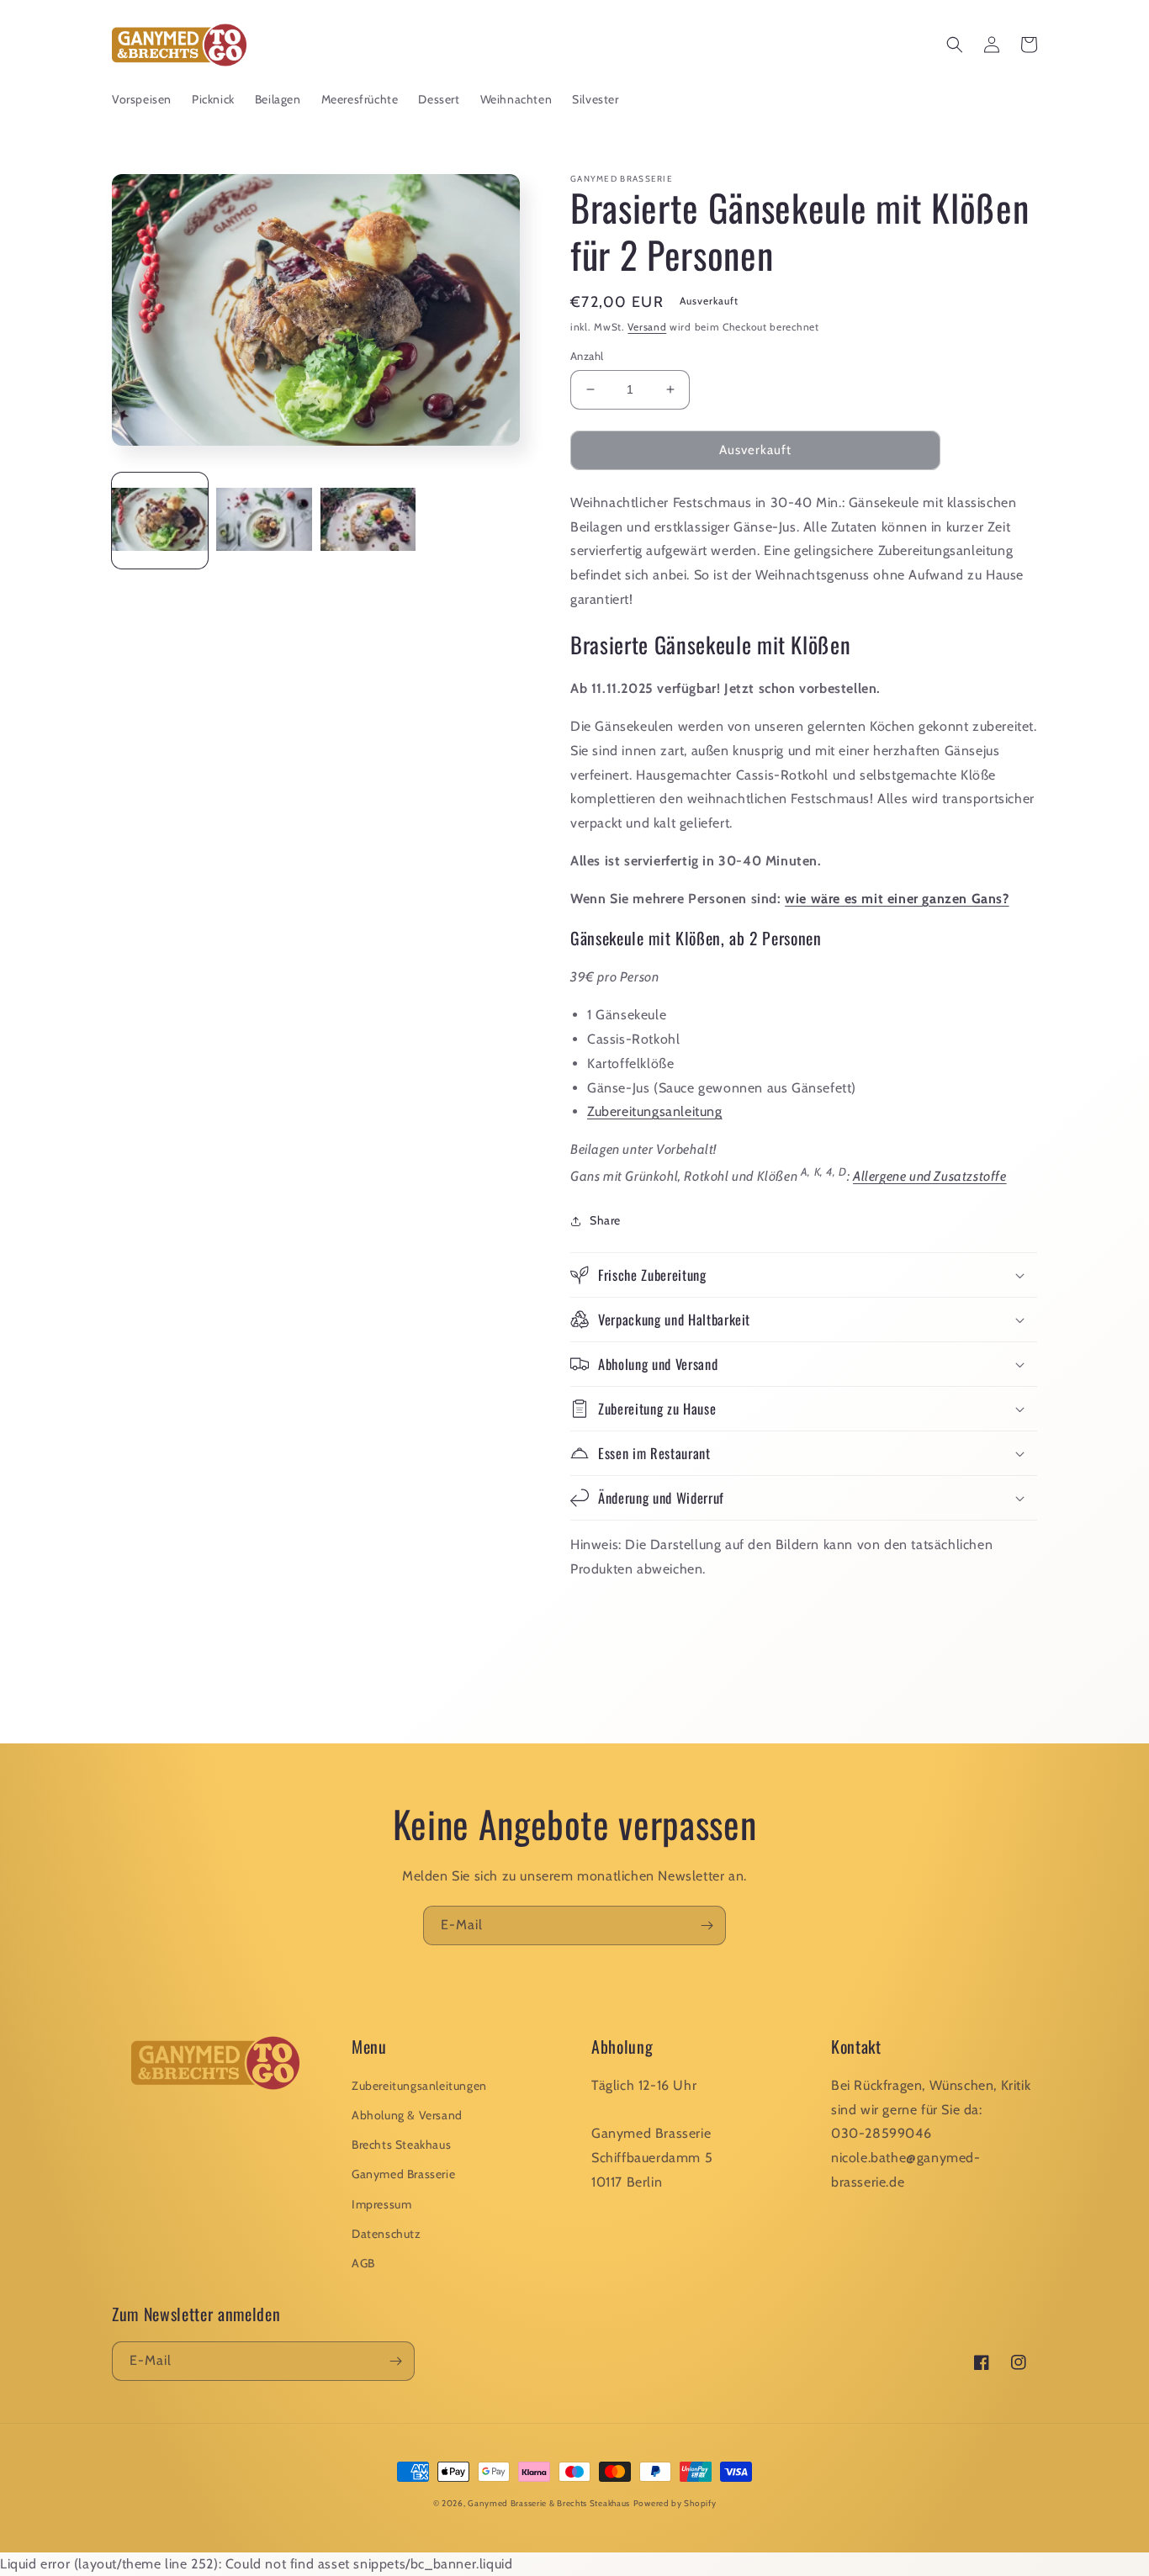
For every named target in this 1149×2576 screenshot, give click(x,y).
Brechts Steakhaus (401, 2145)
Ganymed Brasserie (403, 2174)
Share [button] (605, 1220)
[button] (955, 45)
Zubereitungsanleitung (655, 1111)
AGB (363, 2263)
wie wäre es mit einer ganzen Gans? (897, 899)
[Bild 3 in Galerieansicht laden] (368, 521)
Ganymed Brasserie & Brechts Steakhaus (549, 2503)
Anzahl (587, 356)
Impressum (381, 2204)
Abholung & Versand (407, 2115)
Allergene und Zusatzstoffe (930, 1176)
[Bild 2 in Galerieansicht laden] (264, 521)
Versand (647, 327)
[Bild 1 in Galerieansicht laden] (160, 521)
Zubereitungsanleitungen (419, 2086)
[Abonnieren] (707, 1925)
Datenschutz (387, 2234)
